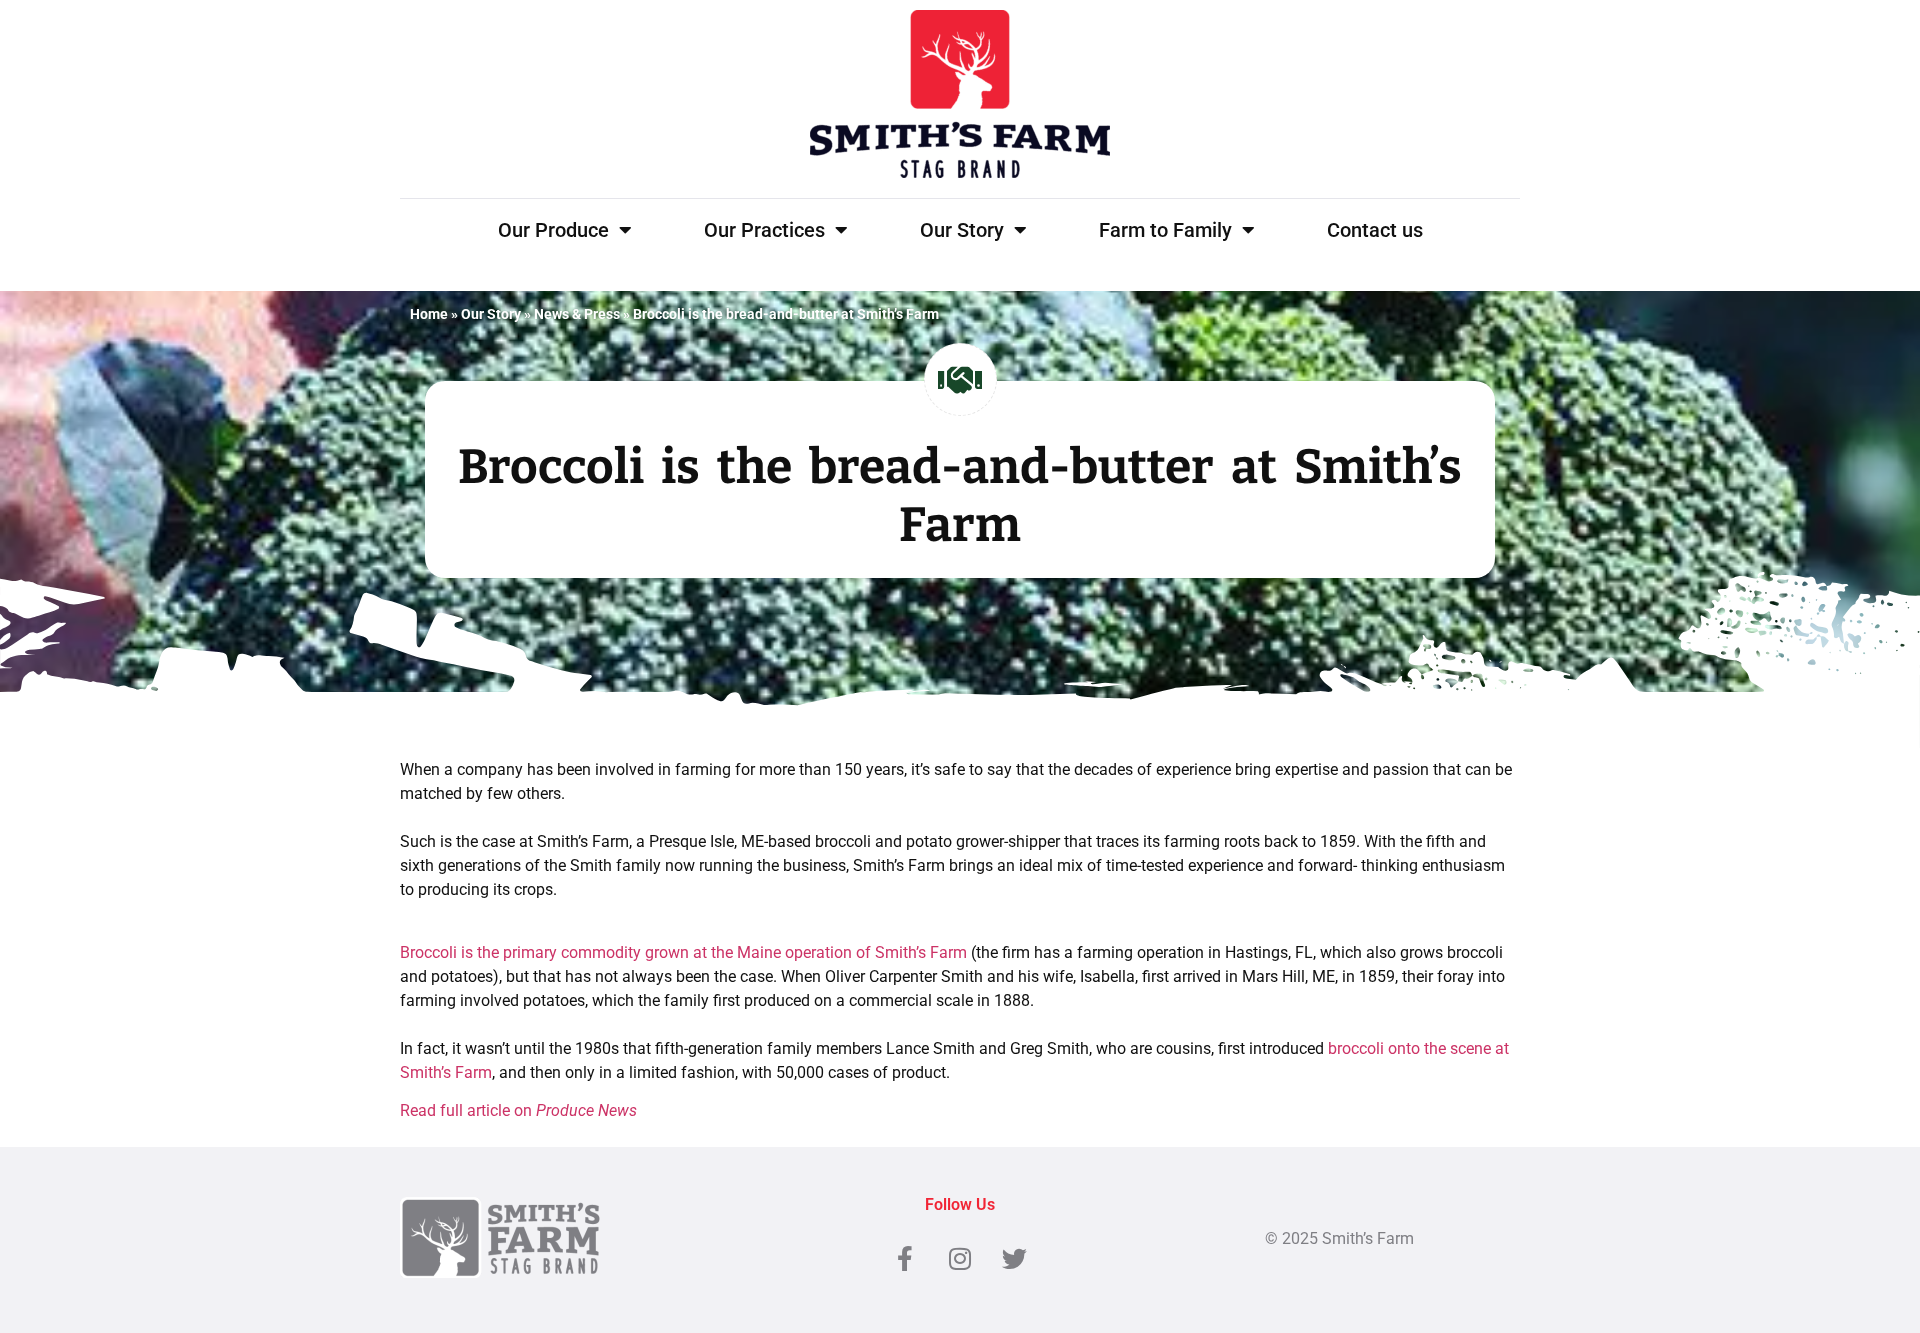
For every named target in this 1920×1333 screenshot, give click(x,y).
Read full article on (518, 1110)
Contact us (1375, 230)
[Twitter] (1015, 1258)
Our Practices (764, 230)
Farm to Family (1165, 230)
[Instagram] (960, 1258)
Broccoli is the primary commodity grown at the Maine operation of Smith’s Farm (683, 952)
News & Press (577, 314)
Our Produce (553, 230)
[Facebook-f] (905, 1258)
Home (429, 314)
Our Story (962, 230)
